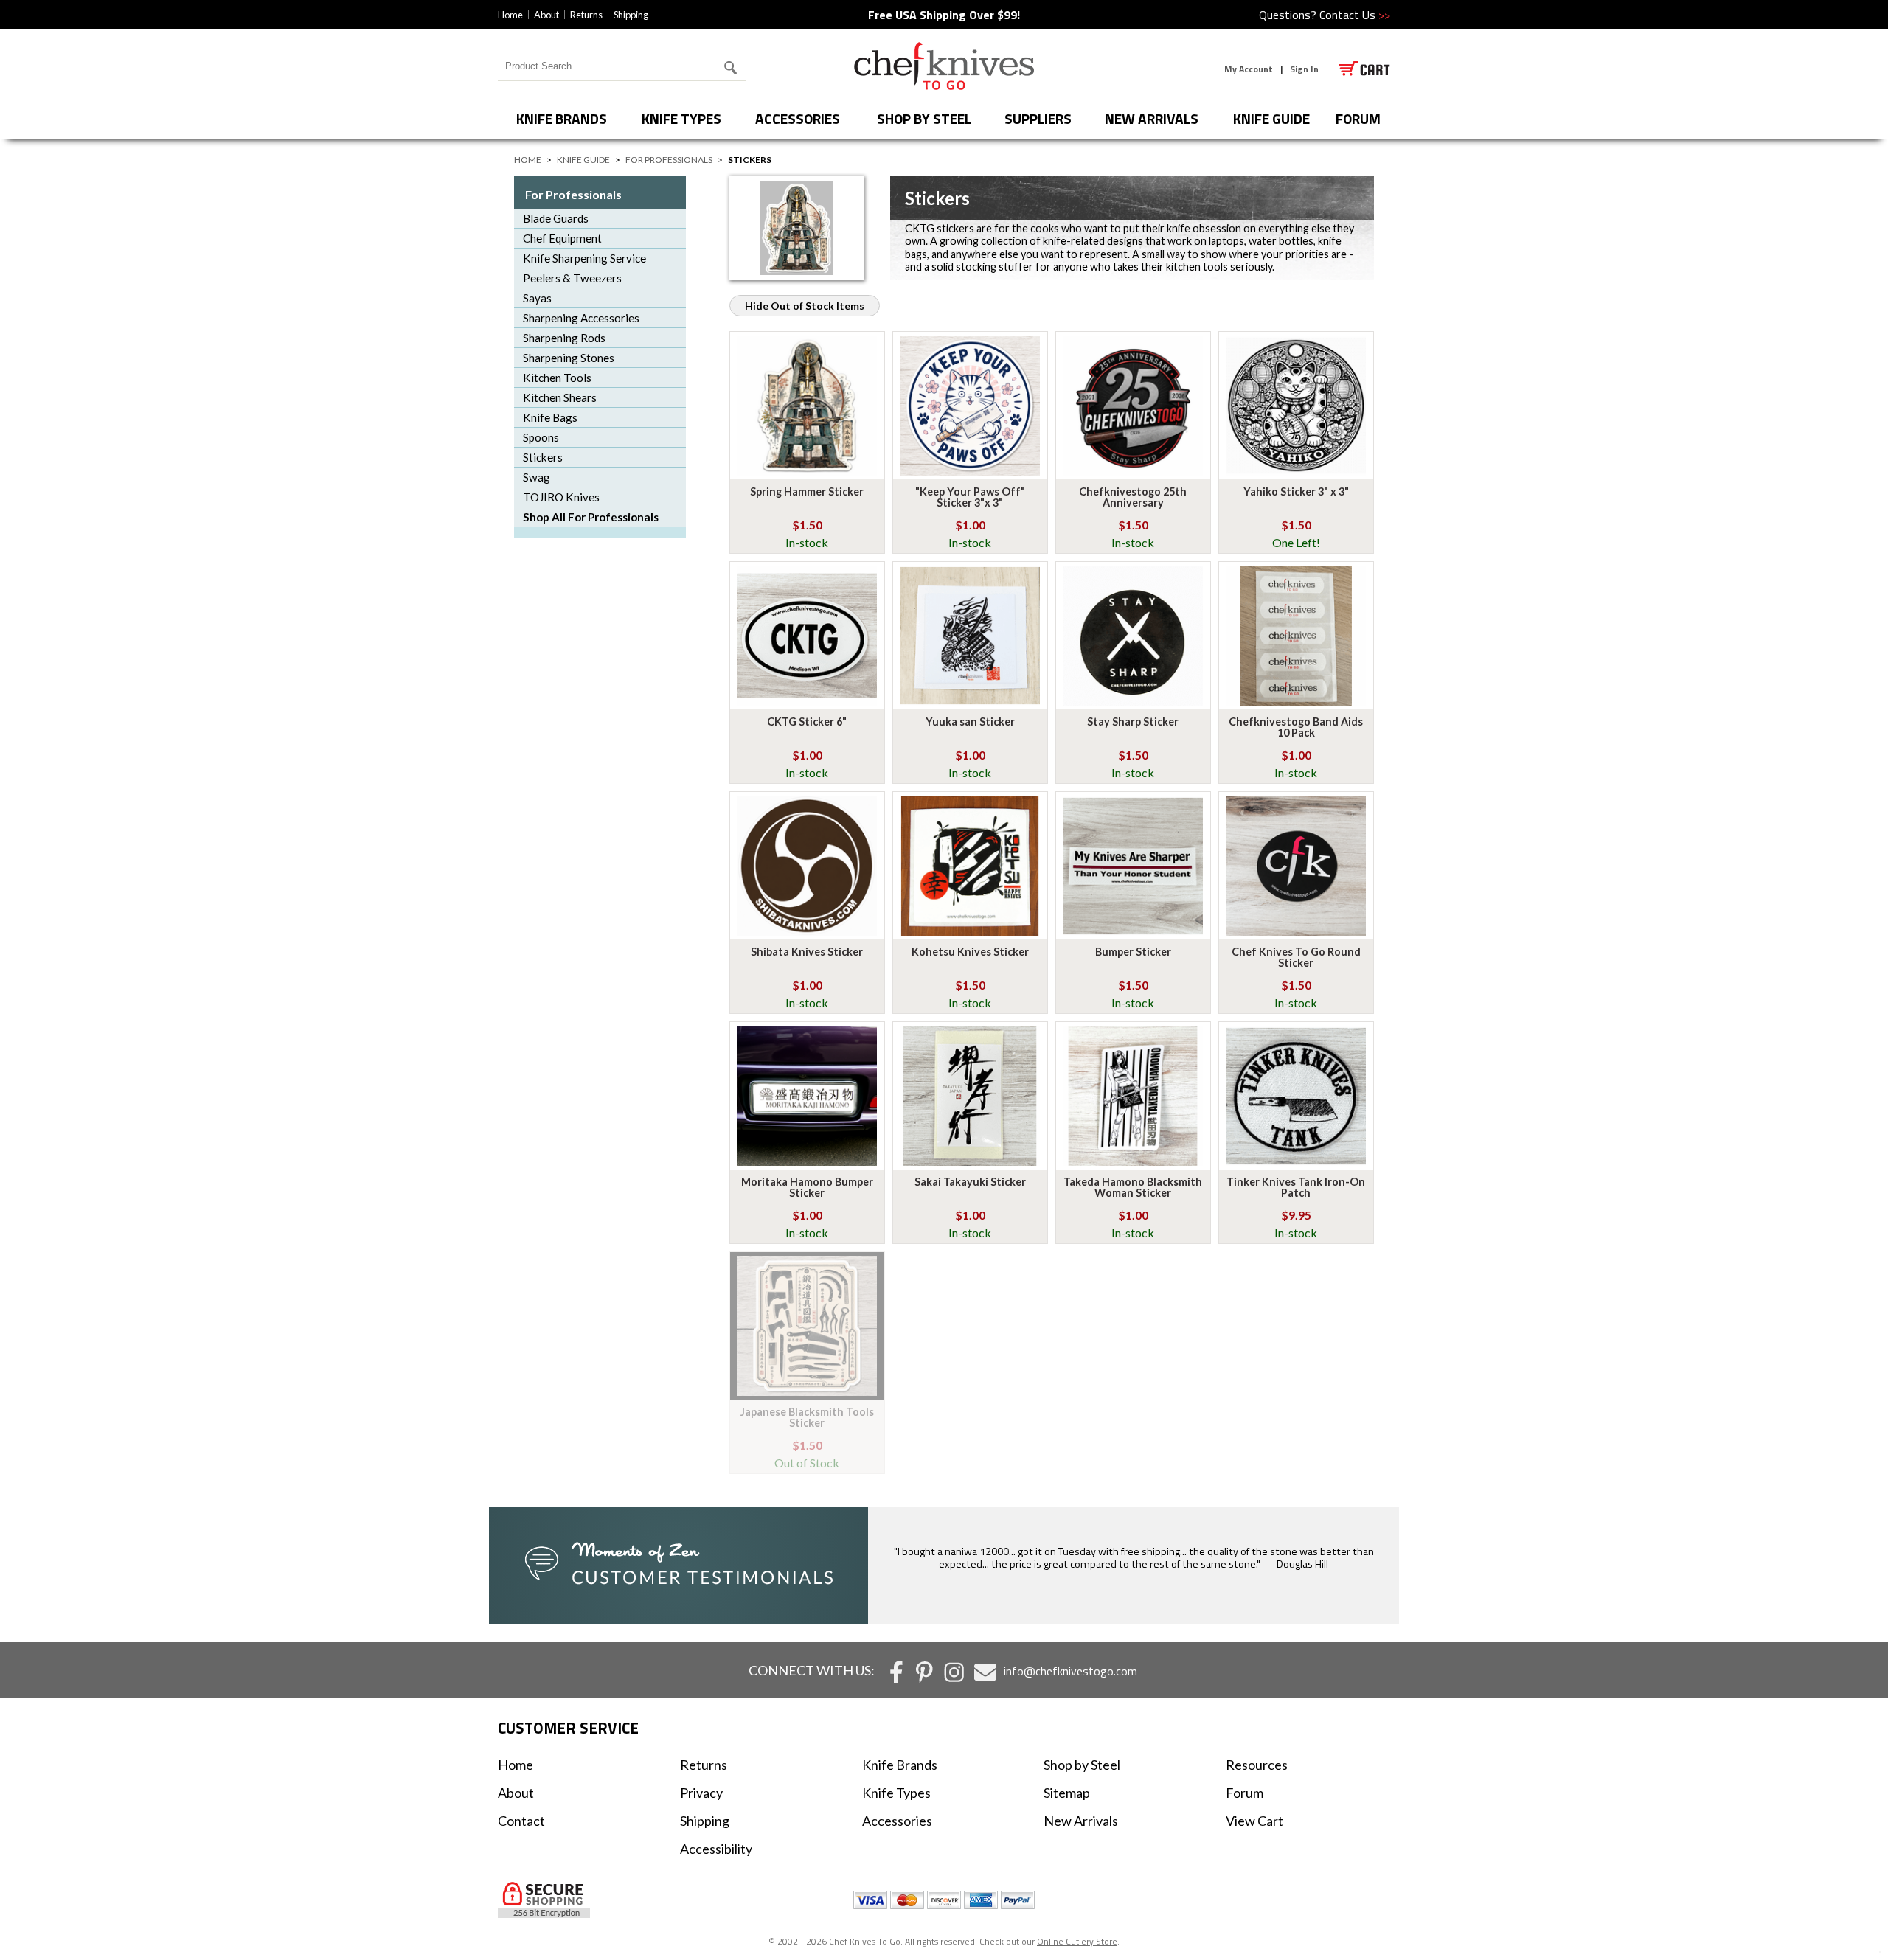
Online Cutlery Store (1077, 1941)
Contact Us (1355, 15)
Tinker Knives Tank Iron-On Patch (1296, 1187)
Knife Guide (1271, 118)
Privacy (701, 1793)
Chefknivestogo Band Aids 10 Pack (1296, 727)
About (546, 15)
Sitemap (1067, 1793)
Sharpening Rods (564, 338)
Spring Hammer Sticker (807, 491)
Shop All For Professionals (591, 517)
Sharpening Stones (569, 358)
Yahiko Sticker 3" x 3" (1296, 491)
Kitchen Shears (560, 397)
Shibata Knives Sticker (807, 952)
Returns (586, 15)
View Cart (1254, 1821)
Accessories (798, 118)
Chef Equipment (562, 238)
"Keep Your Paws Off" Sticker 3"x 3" (970, 497)
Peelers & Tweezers (572, 278)
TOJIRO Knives (561, 497)
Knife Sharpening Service (584, 258)
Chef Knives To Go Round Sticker (1296, 957)
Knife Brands (562, 118)
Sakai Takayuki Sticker (970, 1182)
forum (1358, 118)
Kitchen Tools (557, 378)
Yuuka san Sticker (970, 722)
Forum (1245, 1793)
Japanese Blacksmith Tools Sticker (807, 1417)
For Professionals (669, 160)
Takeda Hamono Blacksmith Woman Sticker (1133, 1187)
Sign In (1304, 69)
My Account (1249, 69)
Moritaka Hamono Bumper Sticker (807, 1187)
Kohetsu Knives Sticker (970, 952)
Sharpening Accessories (581, 318)
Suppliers (1038, 118)
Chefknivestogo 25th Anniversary (1133, 497)
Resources (1257, 1765)
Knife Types (681, 118)
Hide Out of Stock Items (805, 306)
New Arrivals (1152, 118)
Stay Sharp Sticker (1133, 722)
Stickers (543, 457)
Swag (537, 477)
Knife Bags (550, 417)
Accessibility (716, 1849)
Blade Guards (556, 218)
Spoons (541, 437)
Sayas (537, 298)
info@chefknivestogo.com (1070, 1671)
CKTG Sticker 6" (807, 722)
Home (510, 15)
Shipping (631, 15)
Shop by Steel (924, 118)
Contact (521, 1821)
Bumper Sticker (1133, 952)
